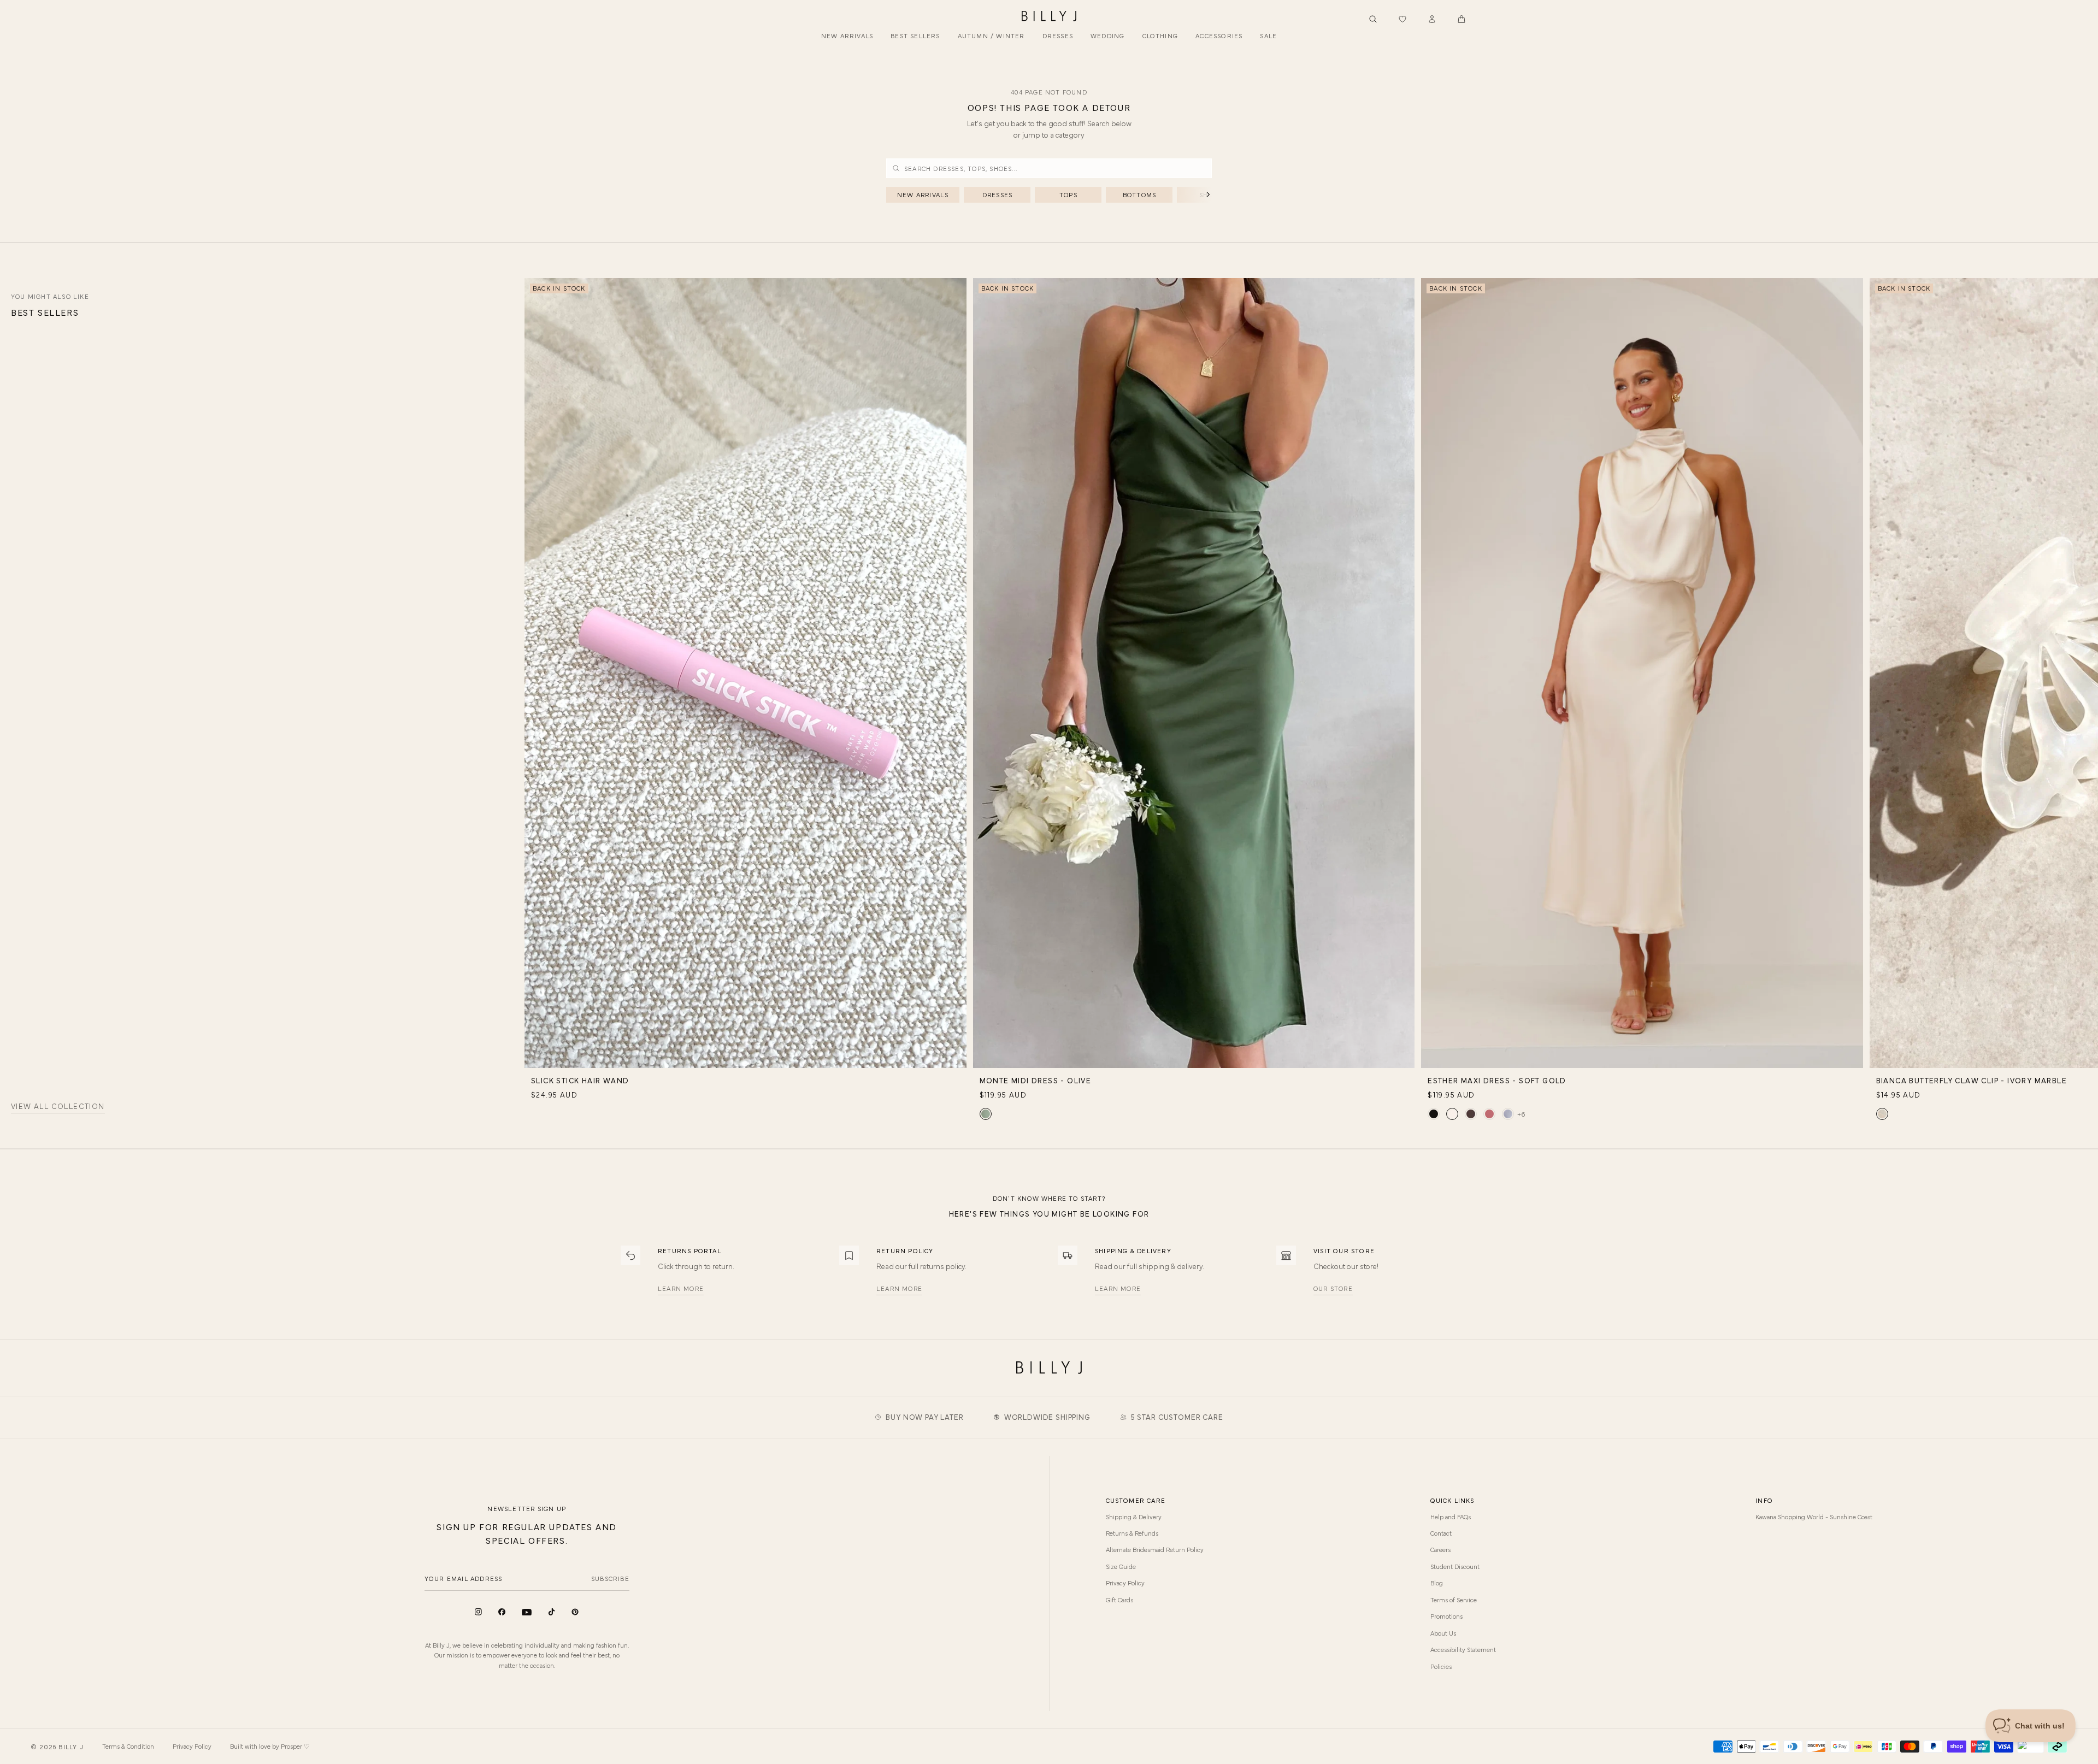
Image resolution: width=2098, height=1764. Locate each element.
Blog (1437, 1583)
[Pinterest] (575, 1612)
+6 (1521, 1114)
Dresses (997, 194)
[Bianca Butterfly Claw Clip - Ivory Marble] (1882, 1114)
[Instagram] (478, 1612)
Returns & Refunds (1132, 1533)
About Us (1443, 1633)
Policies (1441, 1666)
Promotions (1446, 1616)
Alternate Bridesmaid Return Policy (1155, 1549)
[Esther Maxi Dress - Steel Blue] (1508, 1114)
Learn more (681, 1288)
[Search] (1373, 19)
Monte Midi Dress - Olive (1036, 1080)
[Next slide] (2090, 592)
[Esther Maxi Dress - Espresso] (1471, 1114)
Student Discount (1455, 1566)
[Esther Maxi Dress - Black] (1434, 1114)
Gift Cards (1119, 1600)
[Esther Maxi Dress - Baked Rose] (1489, 1114)
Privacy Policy (1125, 1583)
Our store (1333, 1288)
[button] (1461, 19)
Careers (1440, 1549)
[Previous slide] (532, 592)
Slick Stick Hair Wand (580, 1080)
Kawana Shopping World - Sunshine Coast (1814, 1517)
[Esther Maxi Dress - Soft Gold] (1452, 1114)
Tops (1068, 194)
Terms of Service (1454, 1600)
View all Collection (58, 1107)
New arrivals (923, 194)
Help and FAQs (1451, 1517)
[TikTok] (552, 1612)
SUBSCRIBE (610, 1578)
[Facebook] (502, 1612)
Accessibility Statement (1463, 1649)
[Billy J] (1049, 16)
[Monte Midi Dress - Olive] (986, 1114)
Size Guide (1121, 1566)
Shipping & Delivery (1134, 1517)
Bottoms (1139, 194)
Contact (1441, 1533)
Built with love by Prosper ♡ (270, 1746)
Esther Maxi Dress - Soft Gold (1497, 1080)
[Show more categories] (1190, 195)
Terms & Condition (128, 1746)
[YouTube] (527, 1612)
